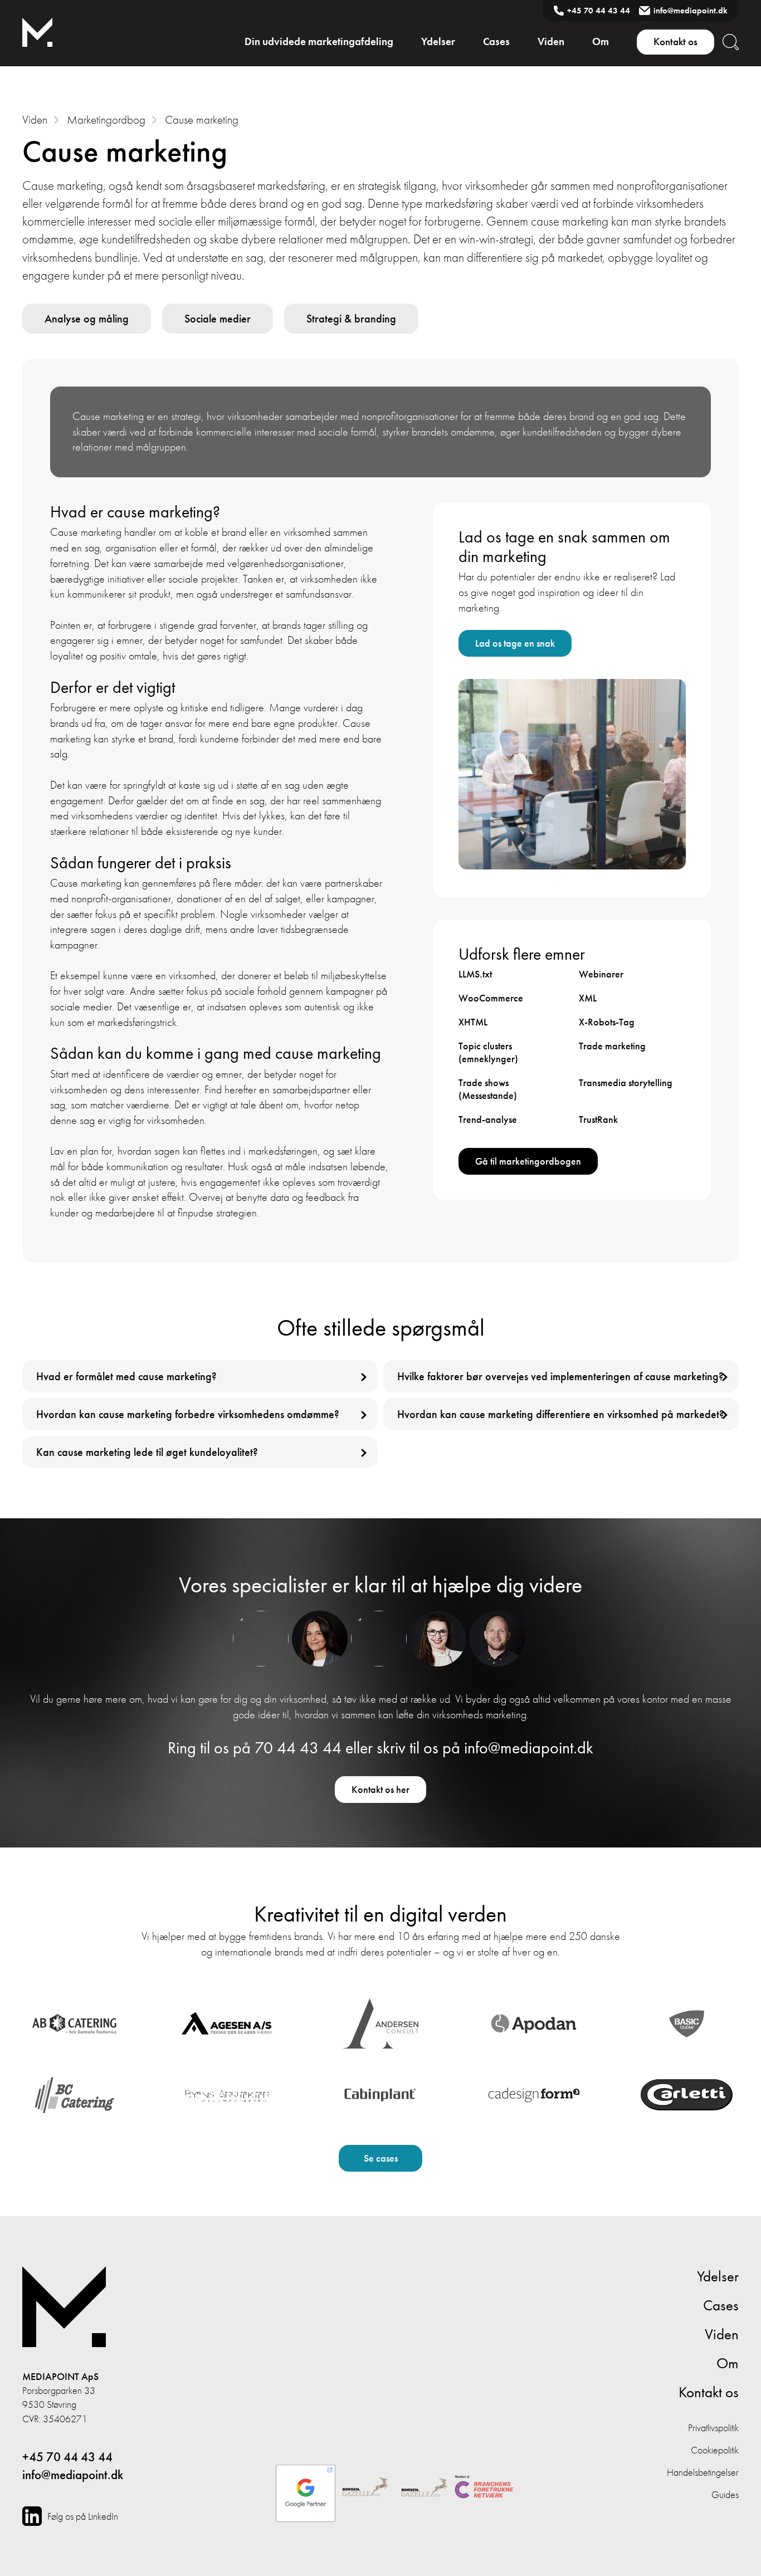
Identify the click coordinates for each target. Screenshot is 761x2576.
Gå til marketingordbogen (528, 1161)
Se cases (381, 2158)
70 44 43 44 (298, 1748)
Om (601, 41)
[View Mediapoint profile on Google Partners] (306, 2488)
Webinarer (601, 974)
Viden (551, 41)
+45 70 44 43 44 (599, 11)
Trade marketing (612, 1046)
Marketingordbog (106, 119)
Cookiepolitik (715, 2450)
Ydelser (438, 41)
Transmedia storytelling (626, 1082)
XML (588, 998)
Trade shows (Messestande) (488, 1089)
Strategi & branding (351, 319)
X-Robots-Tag (607, 1022)
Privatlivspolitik (713, 2428)
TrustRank (598, 1119)
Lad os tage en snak (515, 643)
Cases (496, 41)
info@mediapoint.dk (691, 11)
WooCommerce (491, 998)
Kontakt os (675, 41)
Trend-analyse (488, 1119)
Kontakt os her (380, 1789)
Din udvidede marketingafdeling (319, 41)
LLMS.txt (475, 974)
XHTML (473, 1022)
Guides (725, 2494)
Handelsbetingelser (703, 2472)
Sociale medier (218, 319)
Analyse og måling (87, 319)
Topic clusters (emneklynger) (488, 1052)
